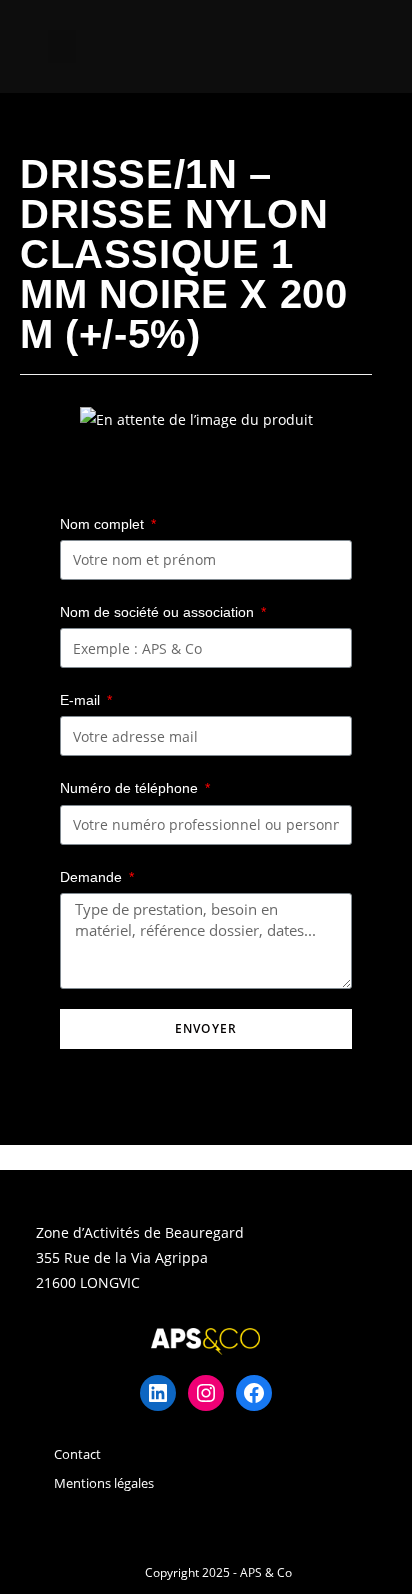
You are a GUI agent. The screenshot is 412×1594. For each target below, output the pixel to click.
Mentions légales (104, 1483)
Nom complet (104, 524)
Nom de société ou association (159, 612)
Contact (77, 1454)
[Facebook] (254, 1393)
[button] (62, 46)
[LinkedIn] (158, 1393)
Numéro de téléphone (131, 788)
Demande (93, 877)
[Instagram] (206, 1393)
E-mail (82, 700)
